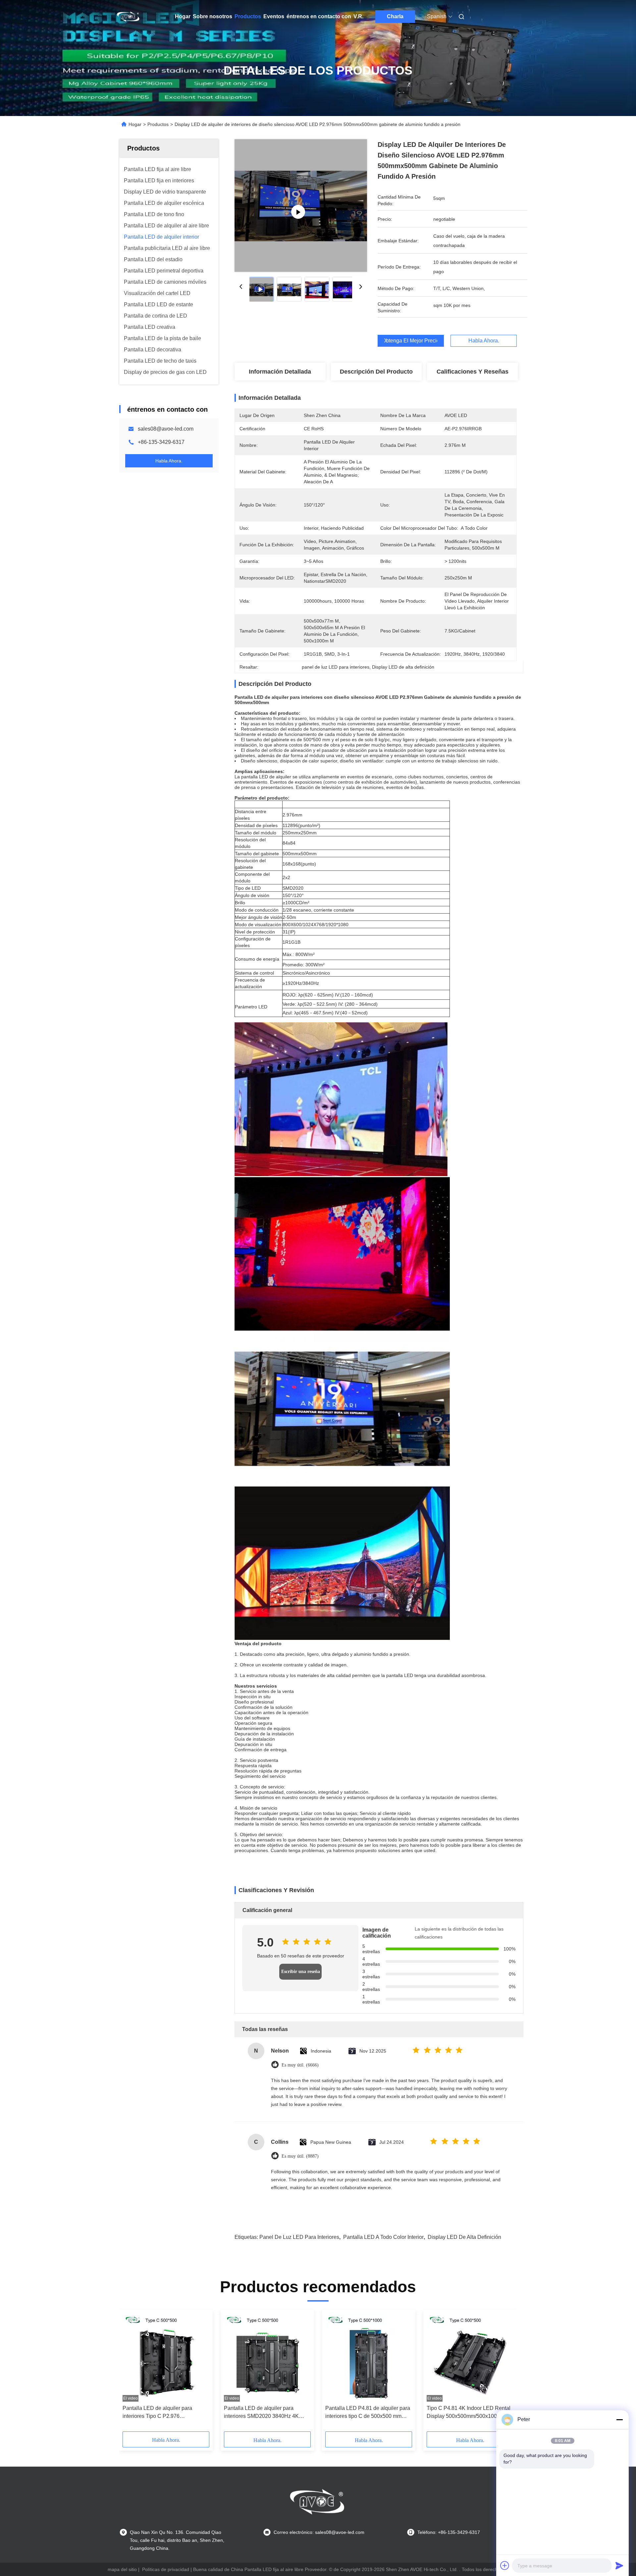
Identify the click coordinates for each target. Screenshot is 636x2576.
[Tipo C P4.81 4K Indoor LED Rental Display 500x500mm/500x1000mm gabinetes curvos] (470, 2357)
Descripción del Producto (376, 372)
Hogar (183, 16)
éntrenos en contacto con (319, 16)
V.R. (358, 16)
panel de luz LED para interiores (299, 2237)
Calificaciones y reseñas (473, 372)
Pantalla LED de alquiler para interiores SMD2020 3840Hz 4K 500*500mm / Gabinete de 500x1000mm (261, 2413)
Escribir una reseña (301, 1972)
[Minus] (619, 2420)
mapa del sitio (122, 2569)
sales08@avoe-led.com (166, 429)
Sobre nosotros (212, 16)
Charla (395, 16)
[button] (131, 2373)
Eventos (274, 16)
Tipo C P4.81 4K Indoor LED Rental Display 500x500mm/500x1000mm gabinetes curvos (469, 2413)
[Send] (619, 2565)
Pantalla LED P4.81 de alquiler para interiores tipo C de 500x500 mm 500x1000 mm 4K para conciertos (368, 2413)
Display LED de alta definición (464, 2237)
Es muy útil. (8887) (300, 2156)
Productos (248, 16)
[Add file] (505, 2565)
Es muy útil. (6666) (300, 2065)
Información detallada (280, 372)
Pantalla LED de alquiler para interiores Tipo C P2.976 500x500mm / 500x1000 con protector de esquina (157, 2413)
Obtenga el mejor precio (411, 341)
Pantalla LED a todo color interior (383, 2237)
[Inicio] (129, 17)
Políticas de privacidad (166, 2569)
